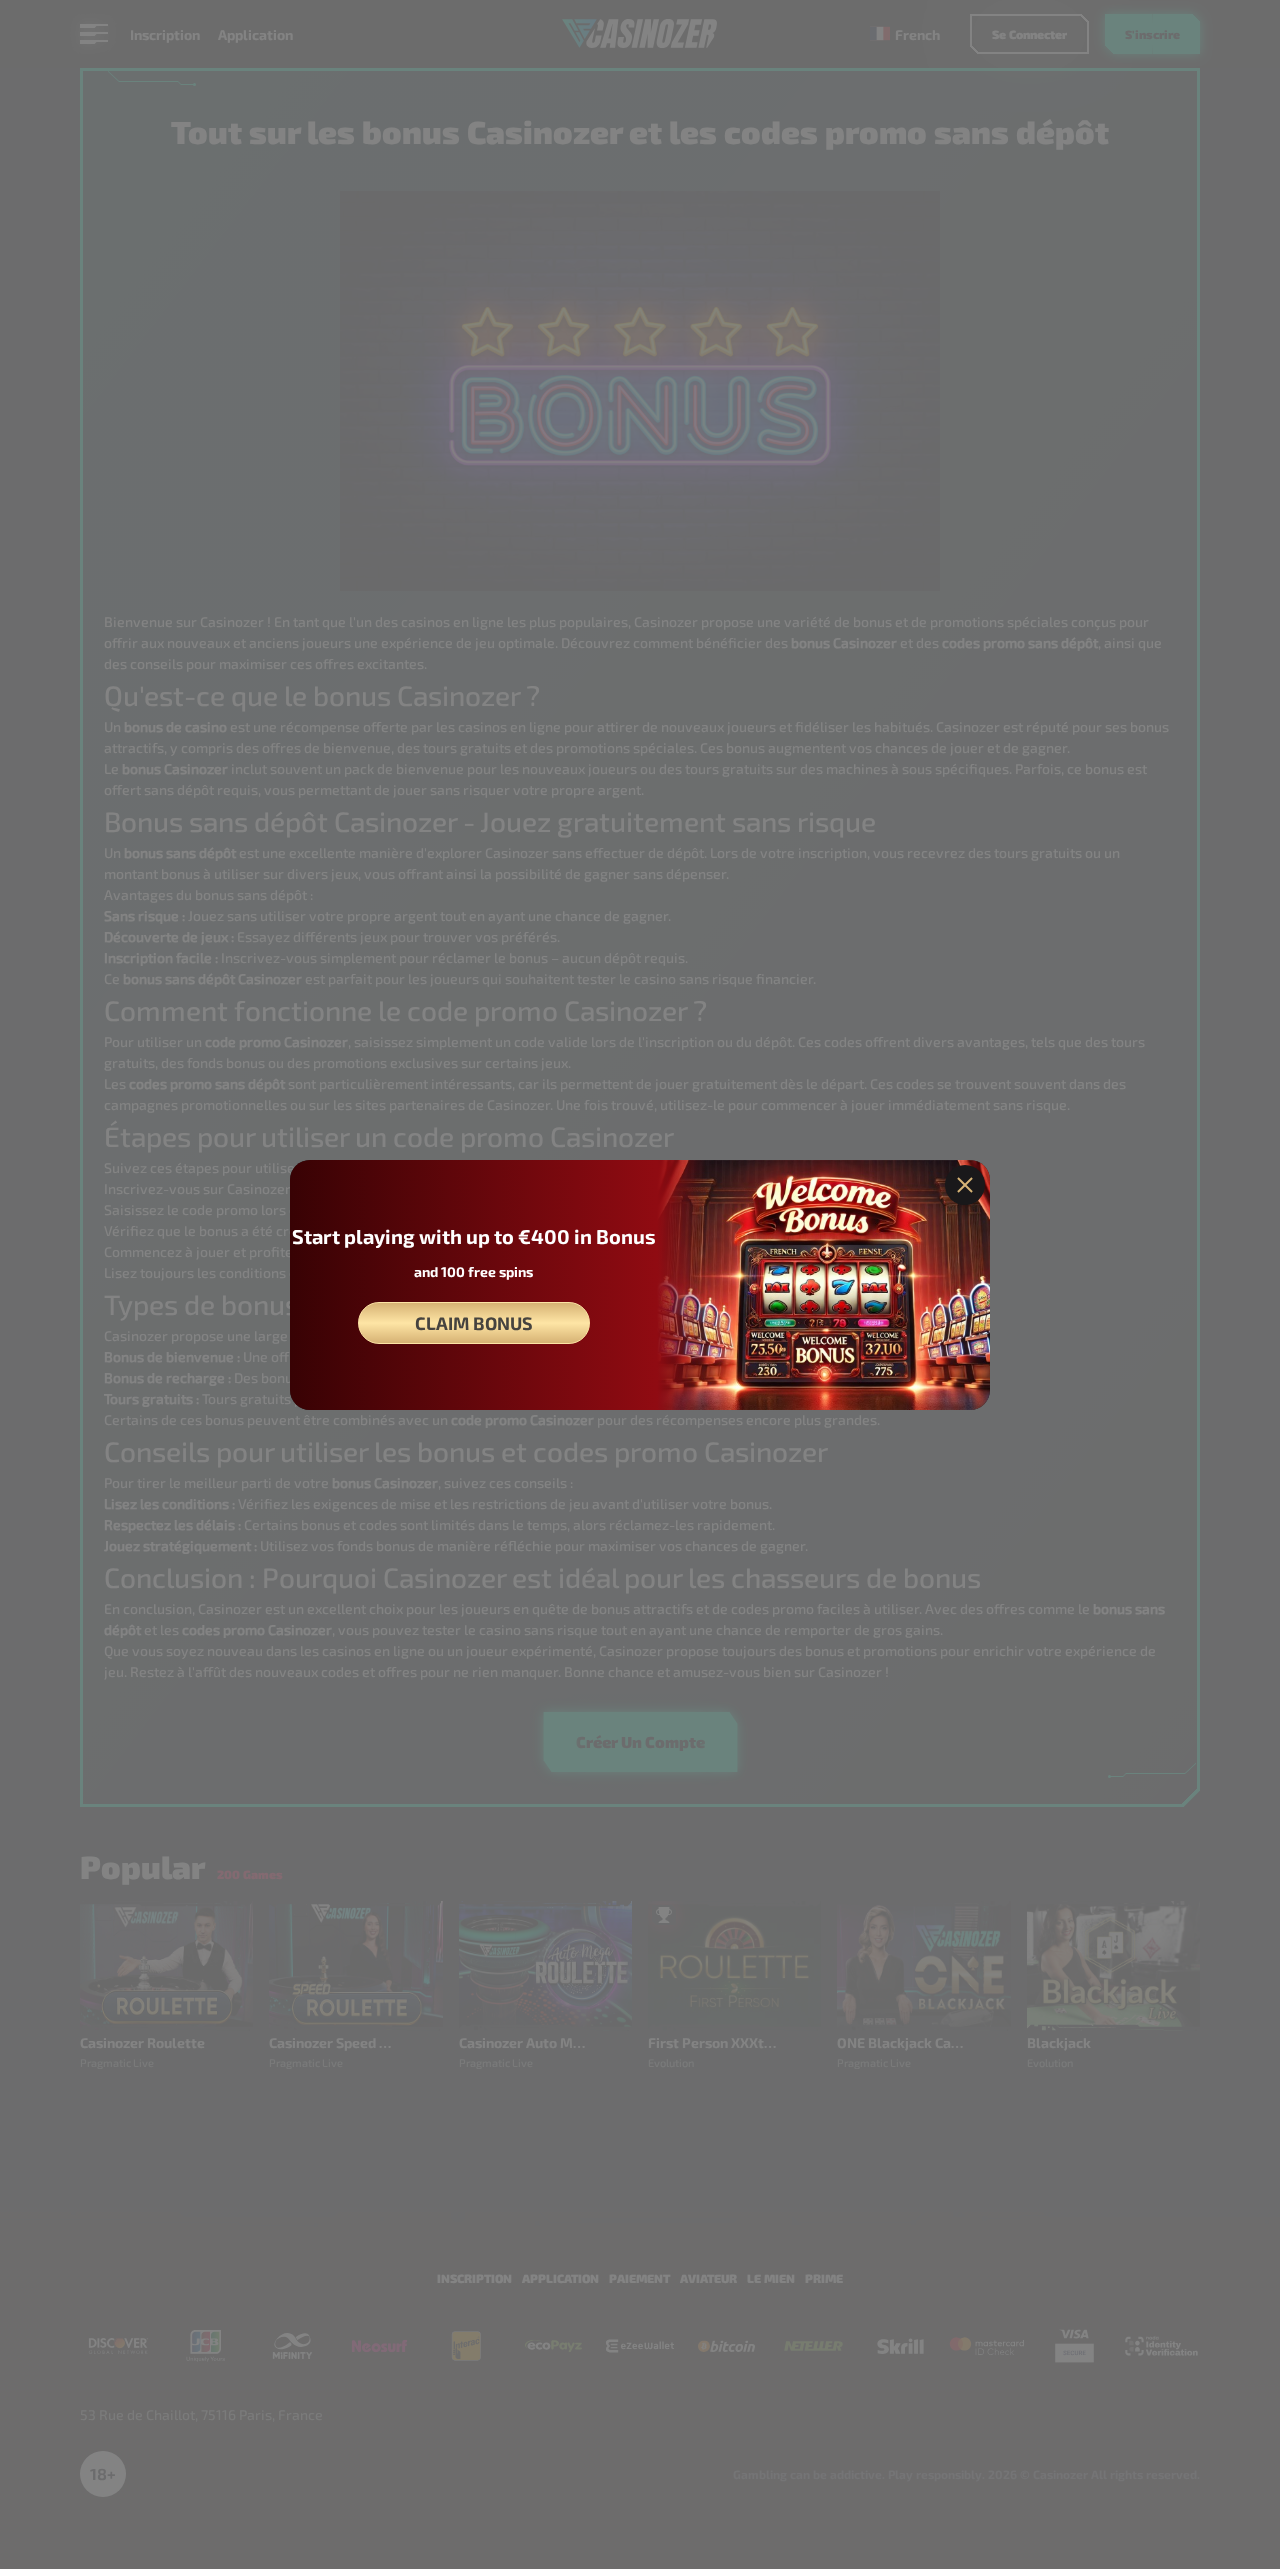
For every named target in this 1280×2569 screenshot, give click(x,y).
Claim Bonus (474, 1323)
